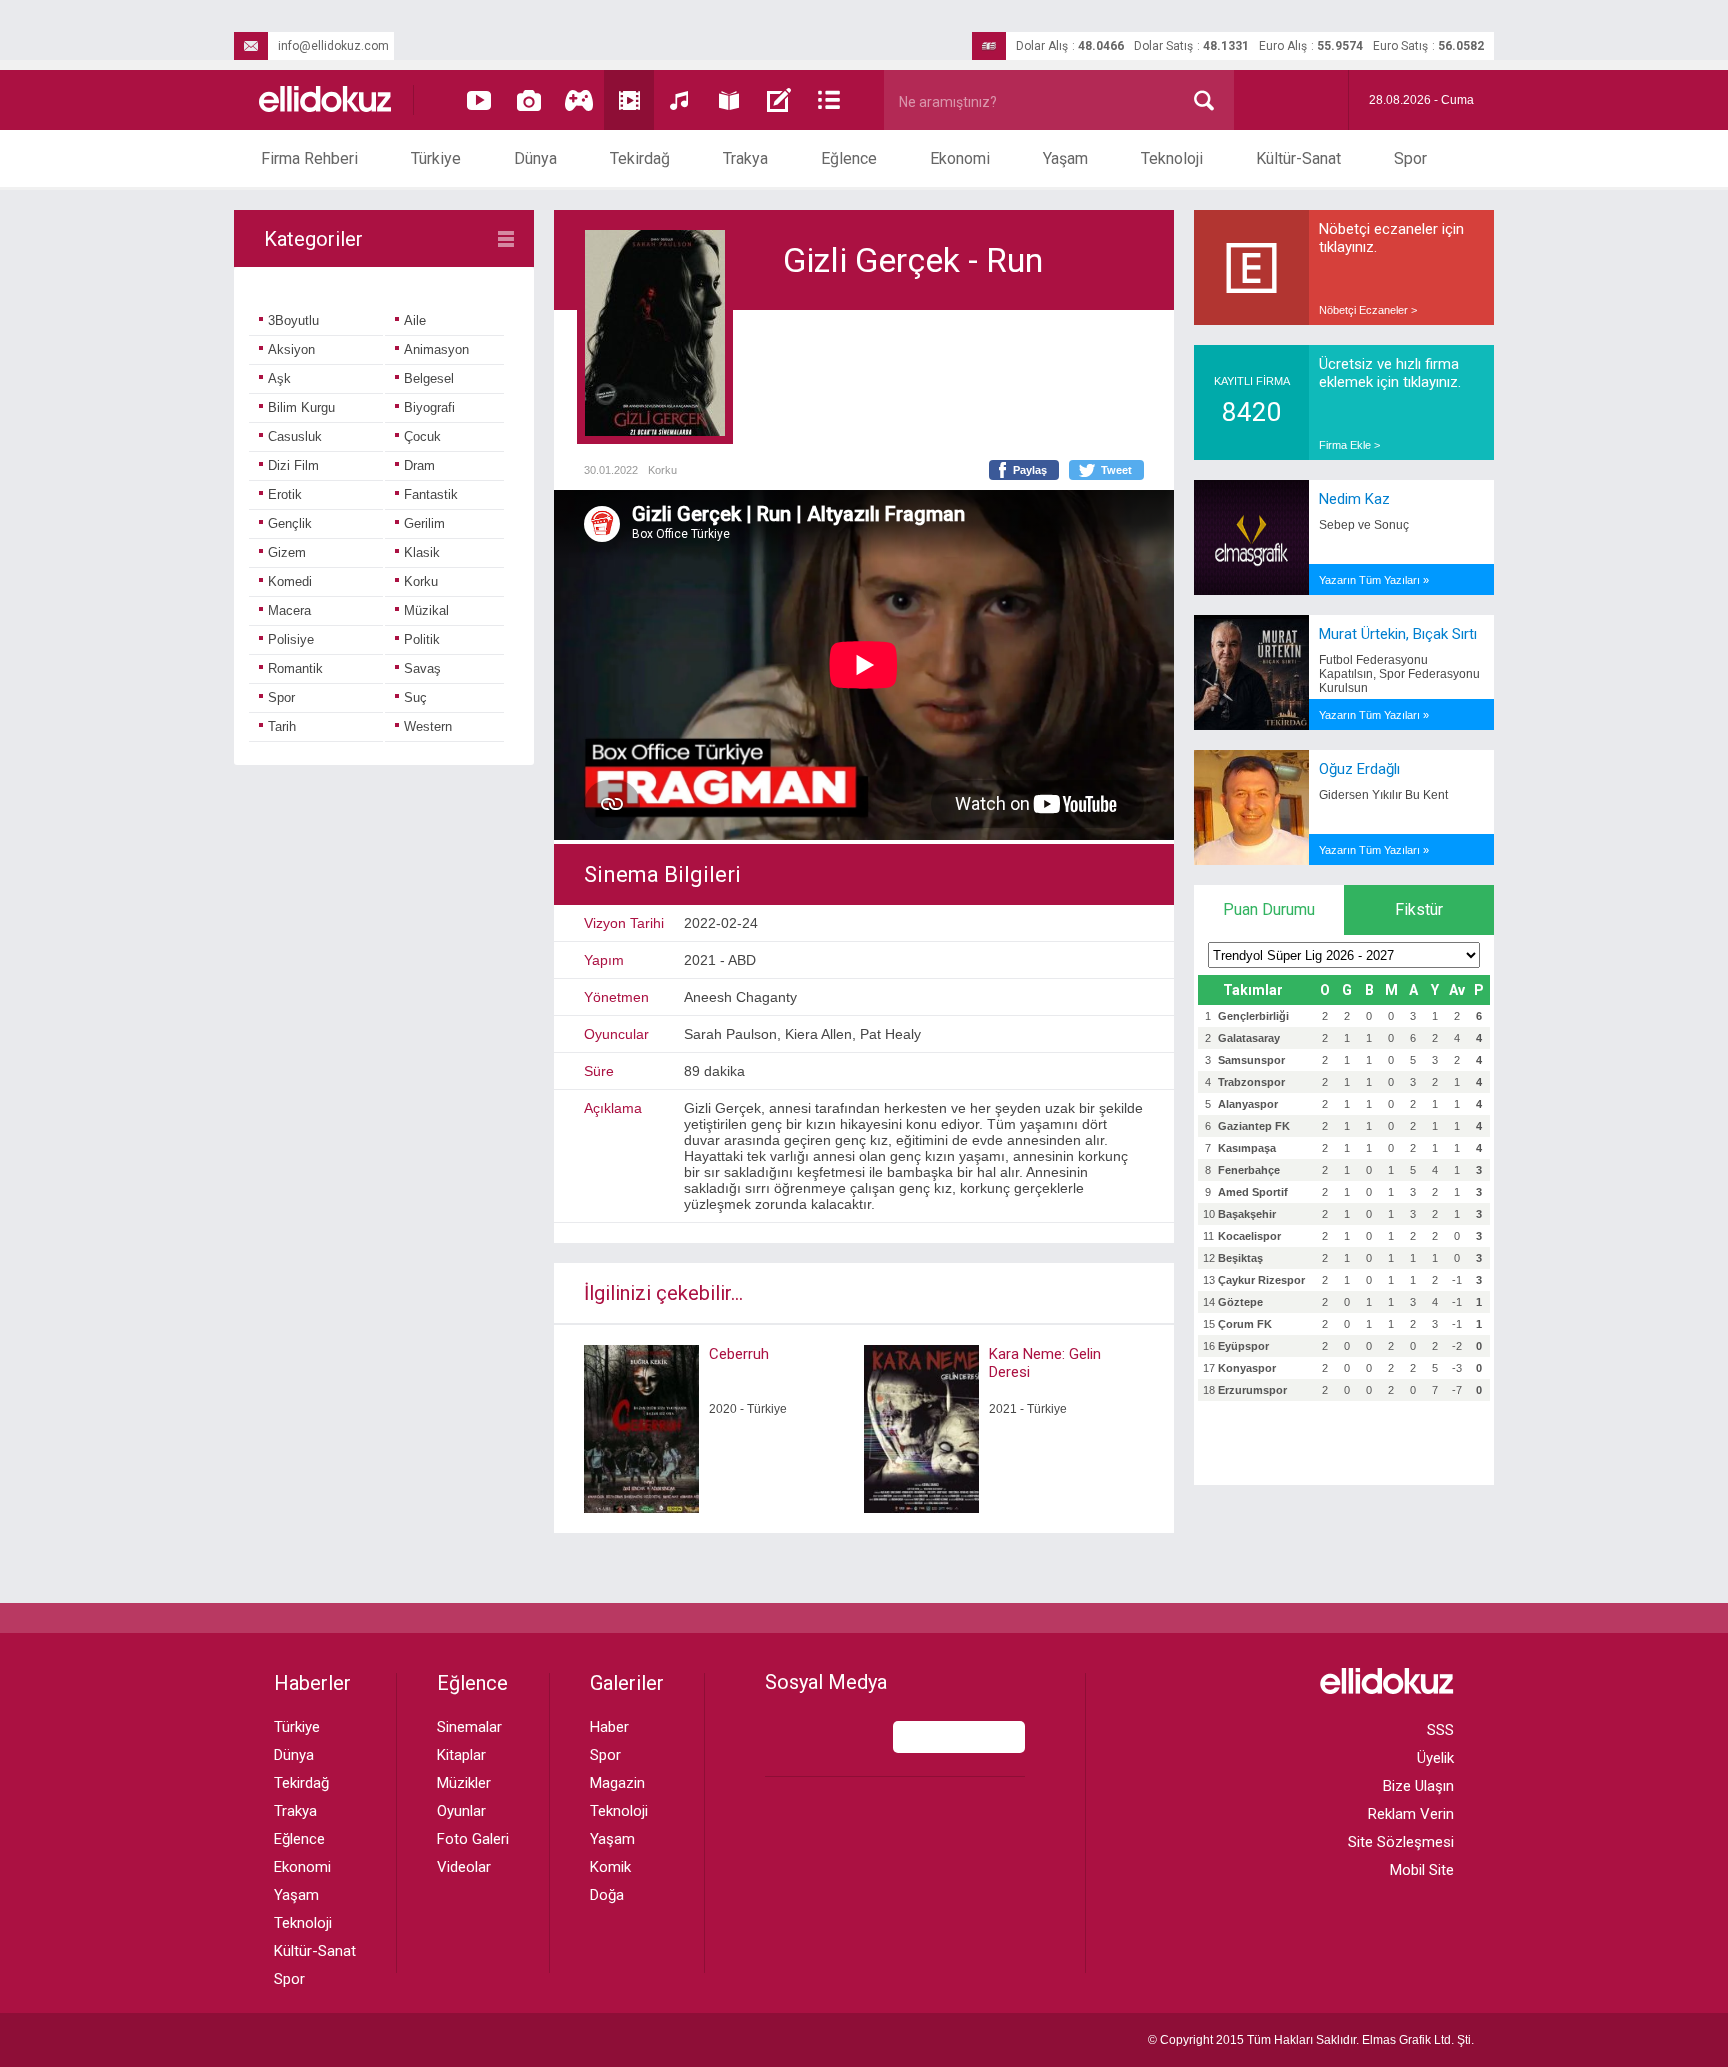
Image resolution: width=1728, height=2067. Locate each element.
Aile (415, 320)
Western (428, 726)
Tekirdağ (640, 158)
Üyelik (1435, 1758)
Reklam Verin (1411, 1814)
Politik (422, 639)
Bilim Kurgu (301, 407)
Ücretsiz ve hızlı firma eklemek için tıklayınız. (1390, 373)
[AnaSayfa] (326, 100)
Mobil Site (1422, 1870)
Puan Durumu (1269, 909)
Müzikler (464, 1783)
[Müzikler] (679, 100)
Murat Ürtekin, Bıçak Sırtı (1398, 634)
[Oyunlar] (579, 100)
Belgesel (429, 378)
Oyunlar (461, 1811)
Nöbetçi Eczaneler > (1368, 310)
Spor (1410, 158)
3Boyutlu (293, 320)
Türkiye (436, 158)
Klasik (422, 552)
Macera (289, 610)
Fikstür (1419, 909)
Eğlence (849, 158)
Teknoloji (1172, 158)
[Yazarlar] (779, 100)
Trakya (745, 158)
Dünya (535, 158)
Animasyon (436, 349)
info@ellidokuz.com (333, 46)
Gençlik (290, 523)
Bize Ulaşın (1418, 1786)
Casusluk (295, 436)
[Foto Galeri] (529, 100)
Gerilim (424, 523)
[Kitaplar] (729, 100)
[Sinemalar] (629, 100)
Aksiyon (291, 349)
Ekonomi (960, 158)
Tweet (1116, 470)
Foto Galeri (473, 1839)
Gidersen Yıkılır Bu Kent (1383, 795)
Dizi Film (293, 465)
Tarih (282, 726)
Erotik (285, 494)
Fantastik (431, 494)
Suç (415, 697)
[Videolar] (479, 100)
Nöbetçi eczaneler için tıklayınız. (1391, 238)
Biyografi (429, 407)
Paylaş (1030, 470)
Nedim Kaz (1354, 499)
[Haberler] (829, 100)
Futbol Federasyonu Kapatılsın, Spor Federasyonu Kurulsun (1399, 674)
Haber (609, 1727)
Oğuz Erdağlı (1359, 769)
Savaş (422, 668)
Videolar (464, 1867)
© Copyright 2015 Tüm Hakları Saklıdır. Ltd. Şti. (1311, 2040)
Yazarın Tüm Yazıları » (1374, 580)
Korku (421, 581)
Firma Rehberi (309, 158)
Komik (610, 1867)
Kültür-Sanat (1298, 158)
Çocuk (422, 436)
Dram (419, 465)
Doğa (607, 1895)
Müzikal (426, 610)
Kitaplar (461, 1755)
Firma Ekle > (1349, 445)
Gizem (287, 552)
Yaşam (1065, 158)
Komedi (290, 581)
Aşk (279, 378)
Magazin (617, 1783)
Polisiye (291, 639)
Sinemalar (469, 1727)
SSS (1440, 1730)
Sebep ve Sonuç (1364, 525)
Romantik (295, 668)
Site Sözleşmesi (1401, 1842)
